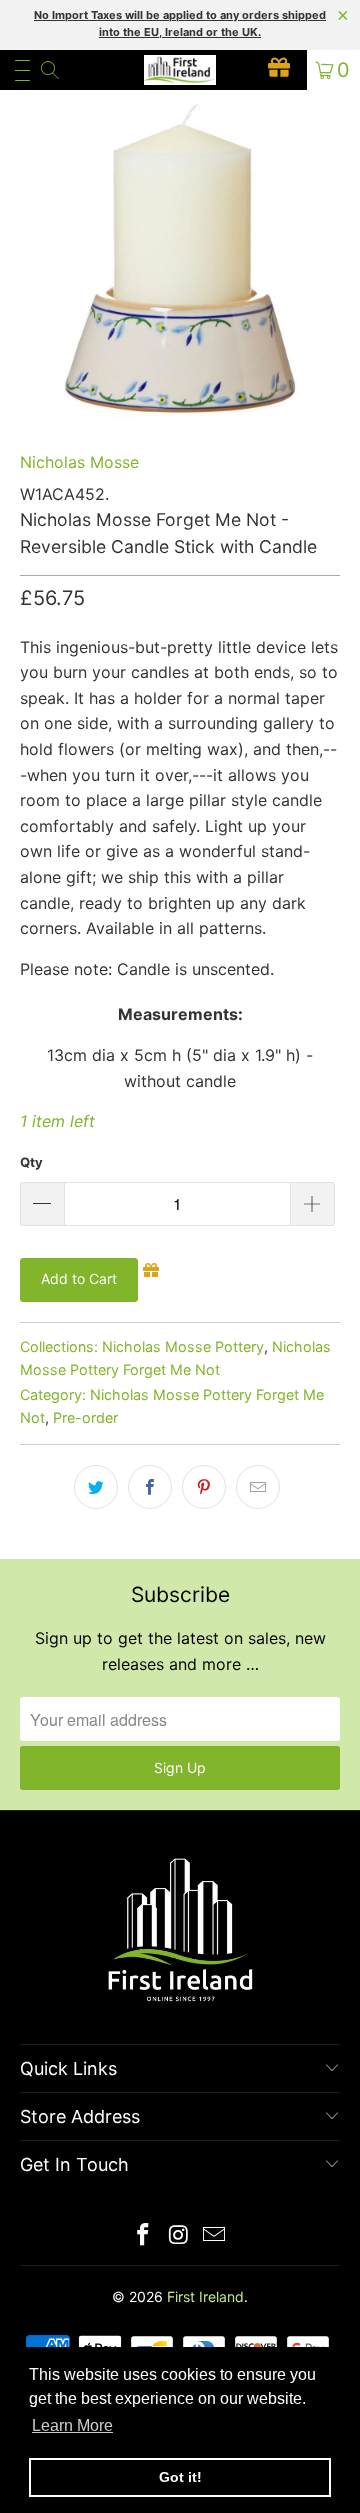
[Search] (48, 70)
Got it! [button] (180, 2477)
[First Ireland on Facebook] (143, 2236)
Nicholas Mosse (79, 462)
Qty (31, 1162)
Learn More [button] (72, 2425)
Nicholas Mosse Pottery (183, 1346)
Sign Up (180, 1767)
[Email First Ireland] (215, 2236)
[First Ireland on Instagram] (179, 2236)
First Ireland (205, 2296)
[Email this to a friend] (258, 1487)
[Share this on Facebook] (150, 1487)
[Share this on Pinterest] (204, 1487)
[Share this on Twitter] (96, 1487)
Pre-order (85, 1417)
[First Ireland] (180, 70)
